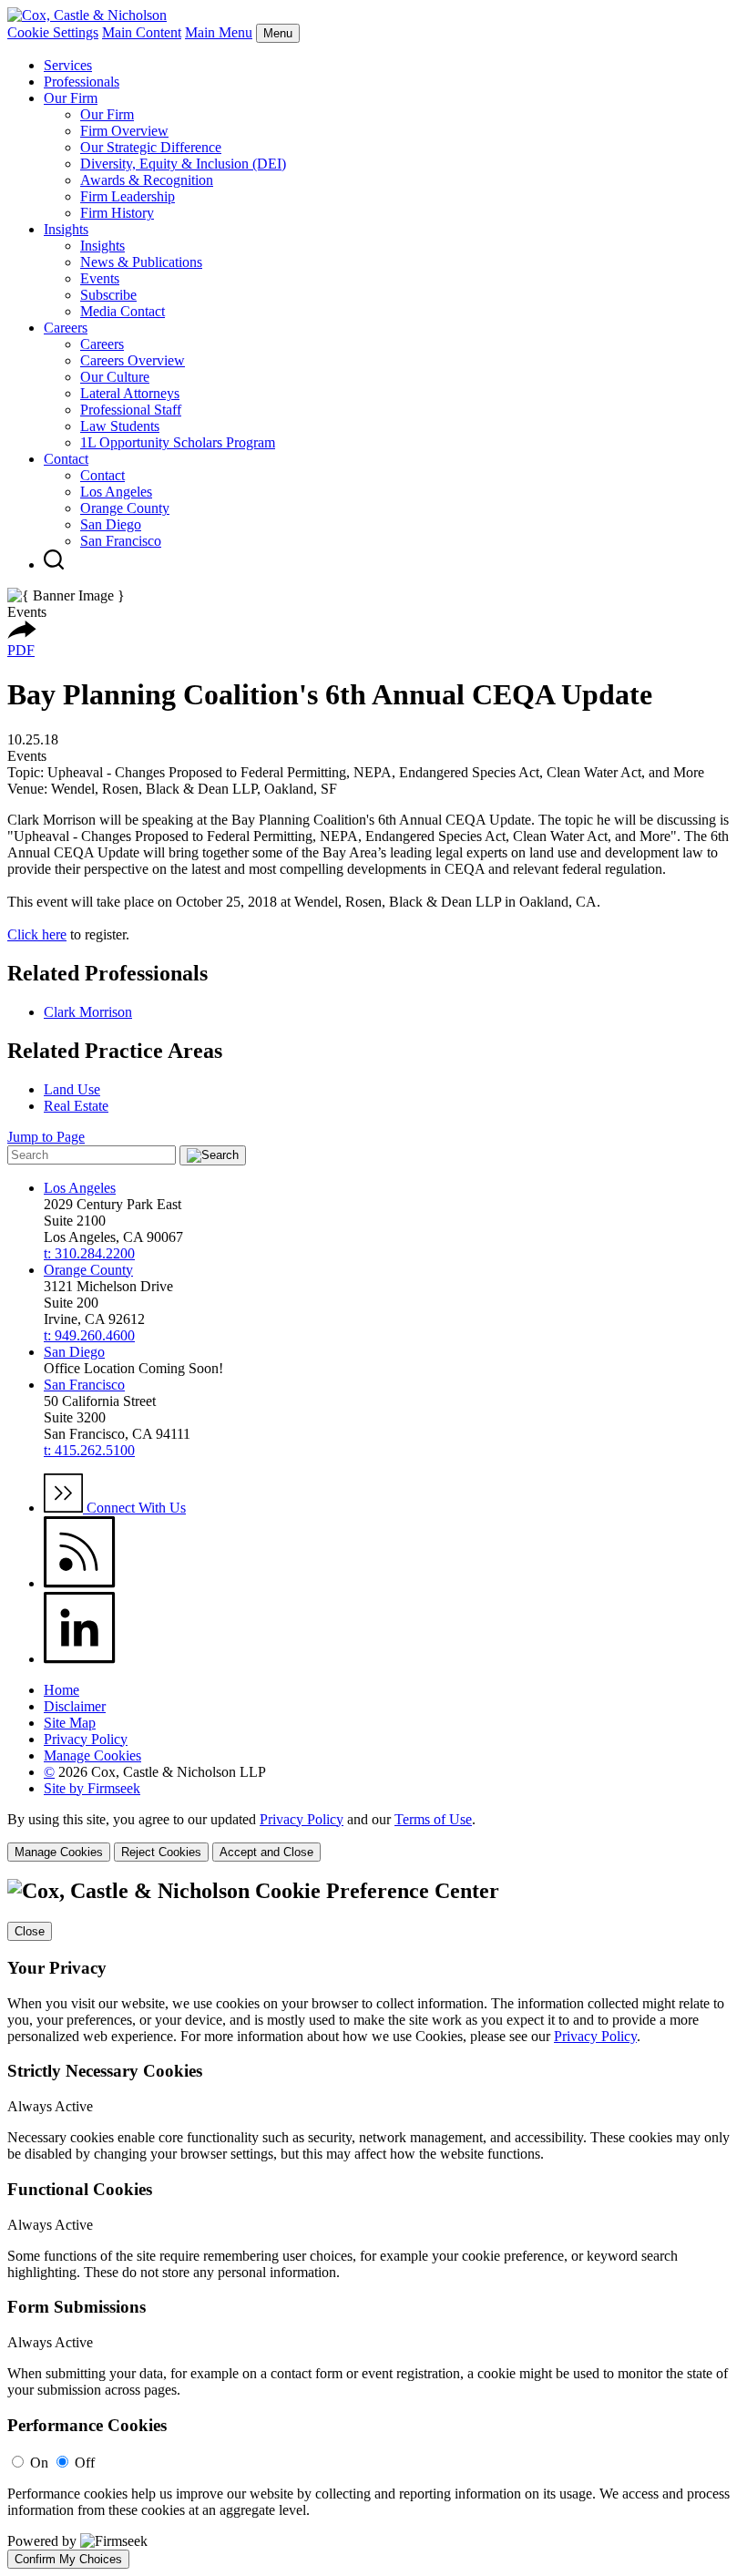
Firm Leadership (128, 196)
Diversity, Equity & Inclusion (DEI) (183, 164)
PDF (21, 650)
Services (68, 65)
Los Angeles (116, 492)
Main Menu (219, 32)
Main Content (142, 32)
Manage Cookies (92, 1755)
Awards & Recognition (147, 180)
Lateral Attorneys (130, 393)
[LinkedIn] (80, 1659)
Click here (37, 934)
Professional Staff (131, 410)
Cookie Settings (53, 32)
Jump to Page (46, 1137)
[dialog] (373, 1837)
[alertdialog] (373, 2223)
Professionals (82, 82)
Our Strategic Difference (151, 147)
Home (61, 1690)
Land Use (72, 1089)
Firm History (117, 213)
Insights (66, 229)
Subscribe (108, 295)
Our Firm (71, 98)
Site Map (70, 1723)
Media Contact (123, 311)
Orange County (125, 508)
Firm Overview (124, 131)
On (39, 2463)
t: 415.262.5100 (89, 1450)
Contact (66, 459)
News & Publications (141, 262)
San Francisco (121, 541)
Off (85, 2463)
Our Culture (115, 377)
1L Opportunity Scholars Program (178, 442)
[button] (22, 634)
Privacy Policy (86, 1739)
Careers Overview (133, 360)
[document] (373, 2223)
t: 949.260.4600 (89, 1335)
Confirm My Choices (68, 2559)
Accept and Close (266, 1852)
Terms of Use (433, 1819)
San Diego (111, 524)
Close (30, 1931)
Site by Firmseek (92, 1788)
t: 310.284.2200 (89, 1253)
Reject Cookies (161, 1852)
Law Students (120, 426)
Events (100, 278)
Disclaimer (75, 1706)
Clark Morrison (88, 1012)
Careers (66, 328)
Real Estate (76, 1106)
